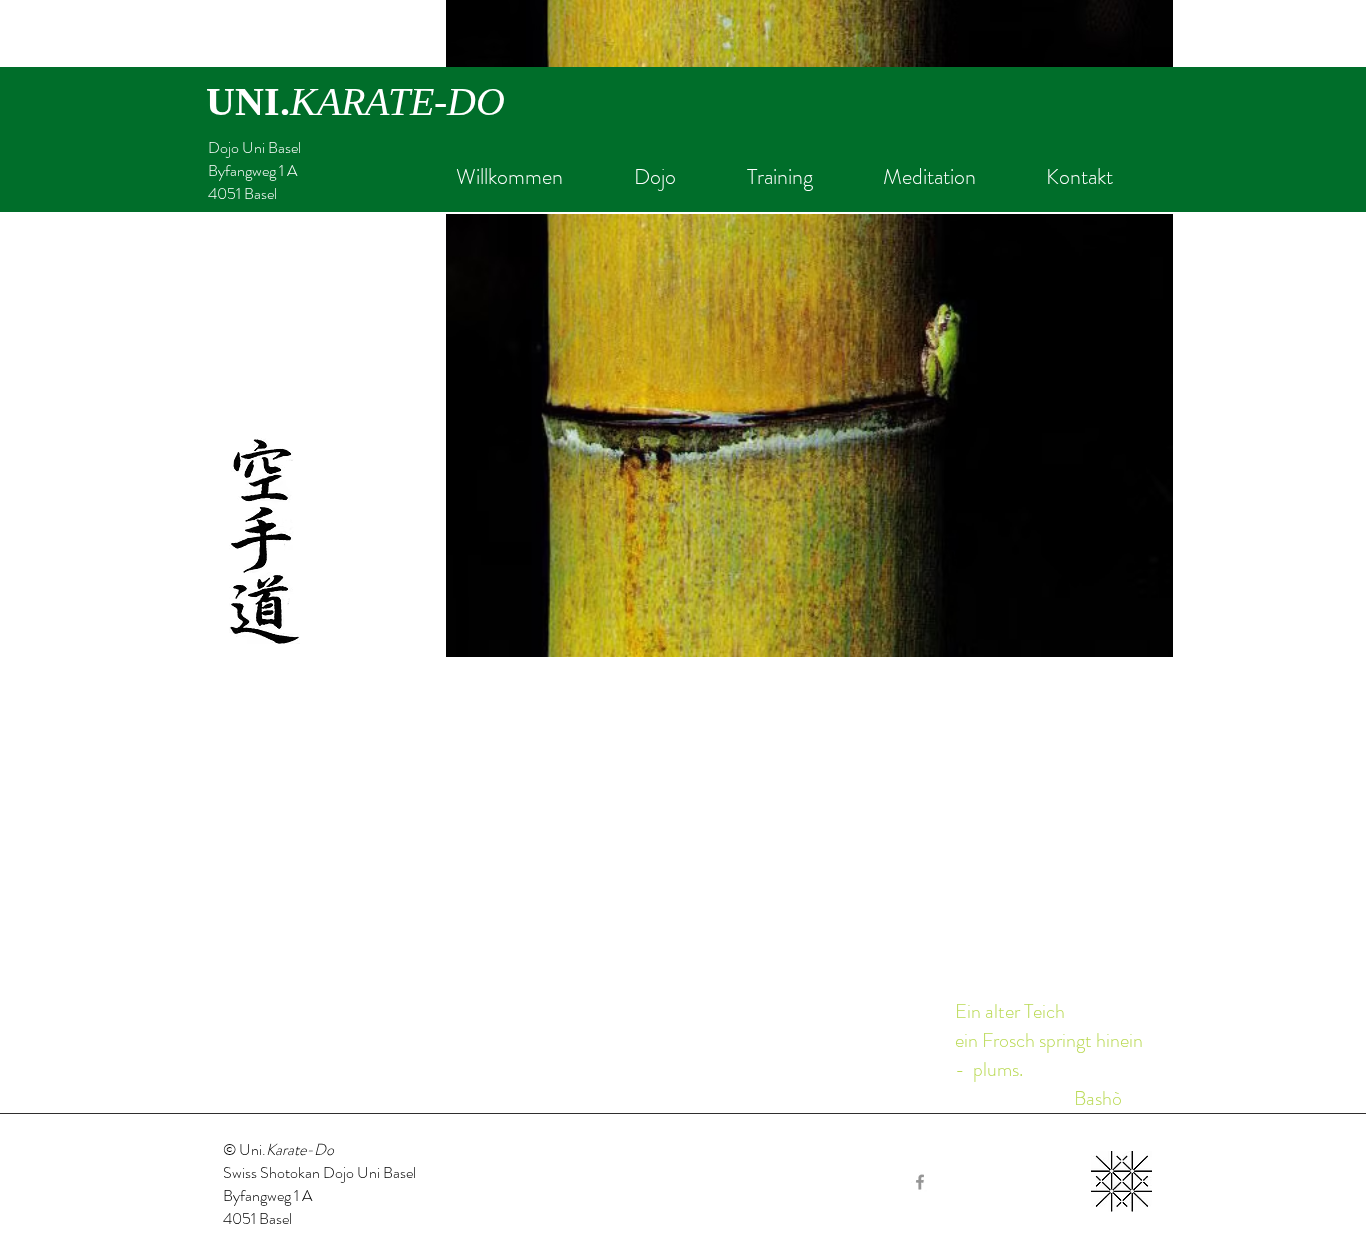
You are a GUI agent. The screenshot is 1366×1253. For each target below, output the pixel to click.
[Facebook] (920, 1182)
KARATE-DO (397, 101)
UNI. (248, 101)
